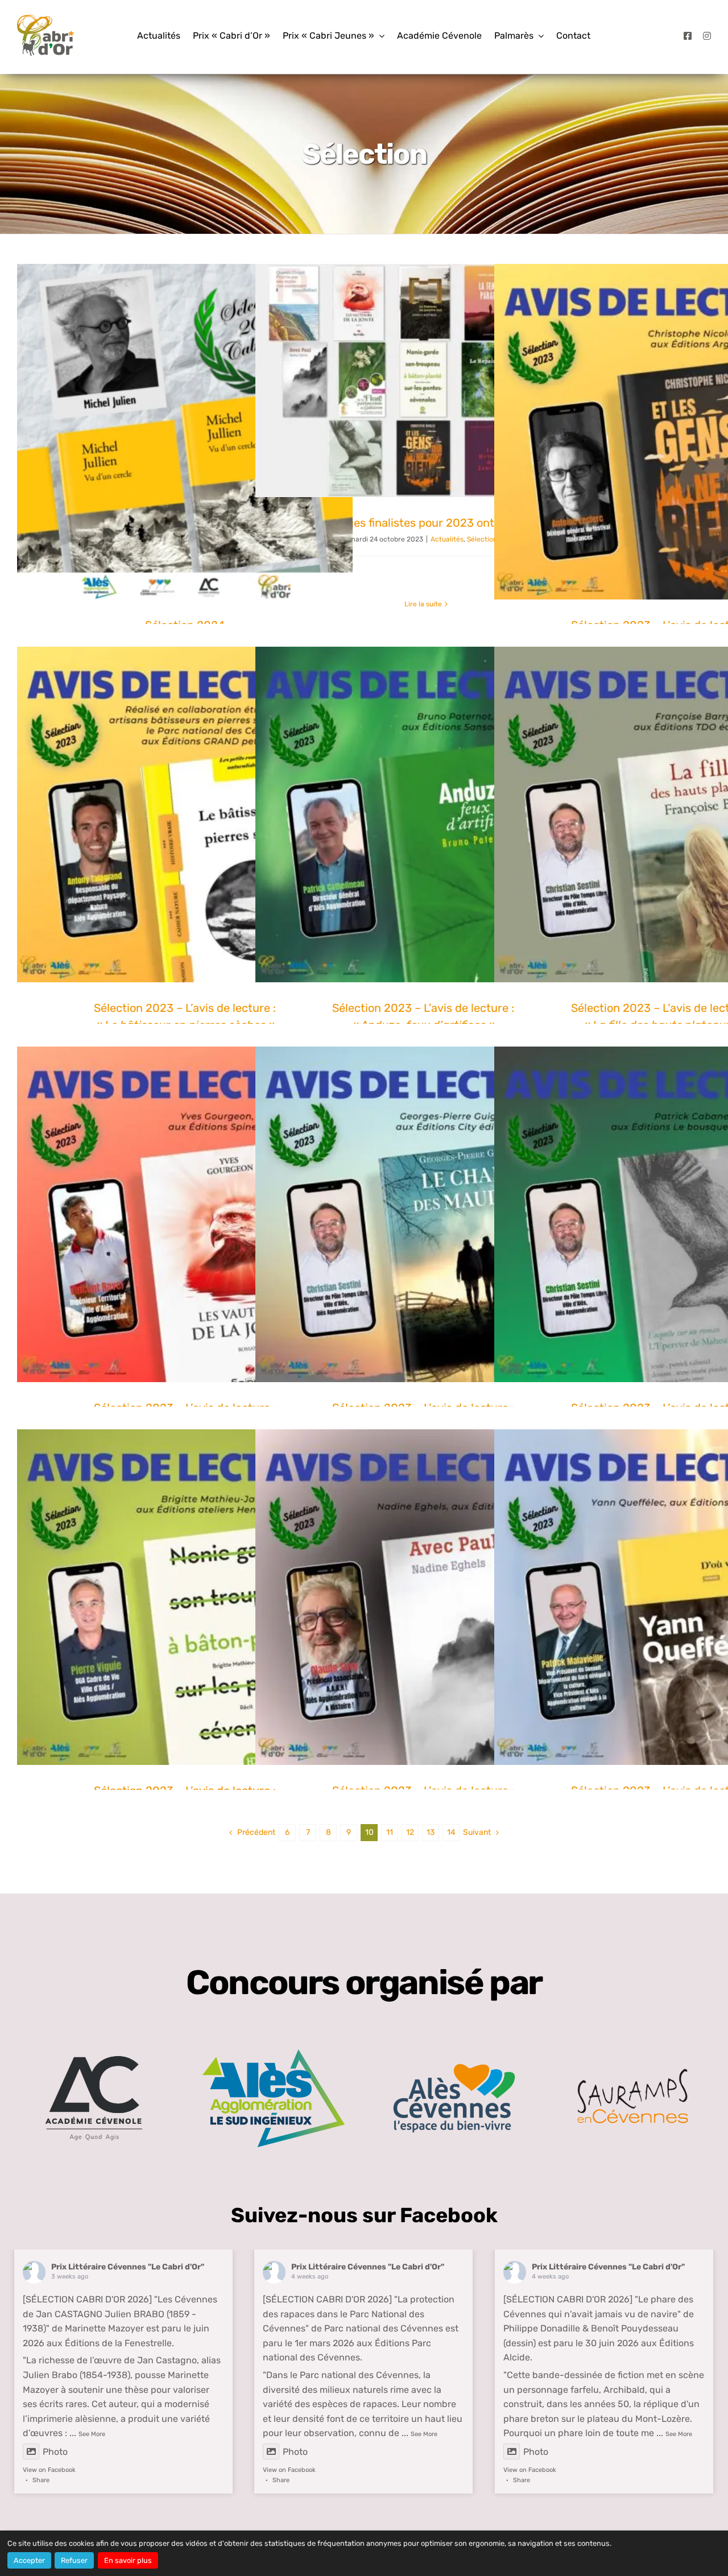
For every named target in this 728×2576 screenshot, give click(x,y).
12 (410, 1832)
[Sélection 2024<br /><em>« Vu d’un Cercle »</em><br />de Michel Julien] (185, 432)
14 (451, 1832)
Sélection (482, 539)
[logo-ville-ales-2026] (454, 2068)
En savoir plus (128, 2560)
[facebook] (688, 36)
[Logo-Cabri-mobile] (45, 19)
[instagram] (707, 36)
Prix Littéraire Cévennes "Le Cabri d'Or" (128, 2267)
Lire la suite (423, 604)
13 (431, 1832)
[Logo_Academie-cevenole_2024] (94, 2042)
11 (390, 1832)
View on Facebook (49, 2470)
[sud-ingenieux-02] (274, 2054)
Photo (55, 2452)
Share (41, 2480)
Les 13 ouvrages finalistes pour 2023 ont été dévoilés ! (423, 523)
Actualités (447, 539)
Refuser (74, 2560)
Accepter (29, 2560)
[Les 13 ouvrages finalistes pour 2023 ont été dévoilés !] (423, 381)
